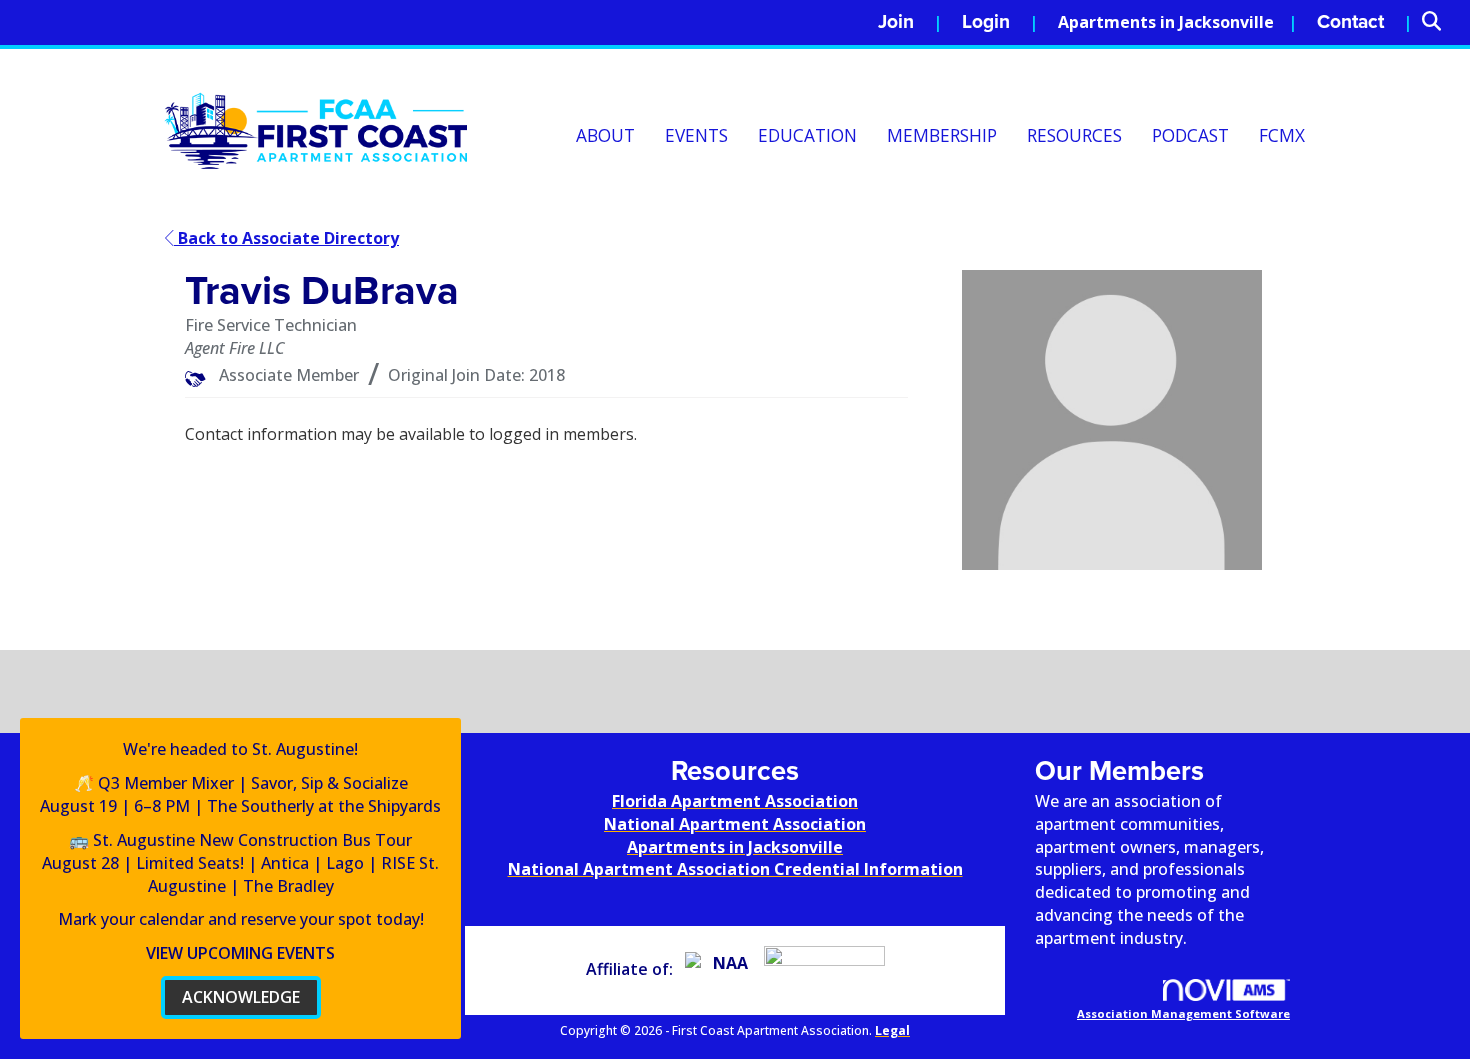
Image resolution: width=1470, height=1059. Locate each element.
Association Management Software (1183, 1013)
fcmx (1282, 135)
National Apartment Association (735, 824)
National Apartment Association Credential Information (735, 869)
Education (807, 135)
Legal (892, 1030)
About (605, 135)
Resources (1074, 135)
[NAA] (722, 969)
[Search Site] (1438, 22)
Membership (942, 135)
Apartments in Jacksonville (1166, 22)
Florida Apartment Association (735, 801)
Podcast (1190, 135)
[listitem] (910, 22)
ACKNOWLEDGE (241, 997)
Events (696, 135)
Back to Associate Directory (286, 238)
